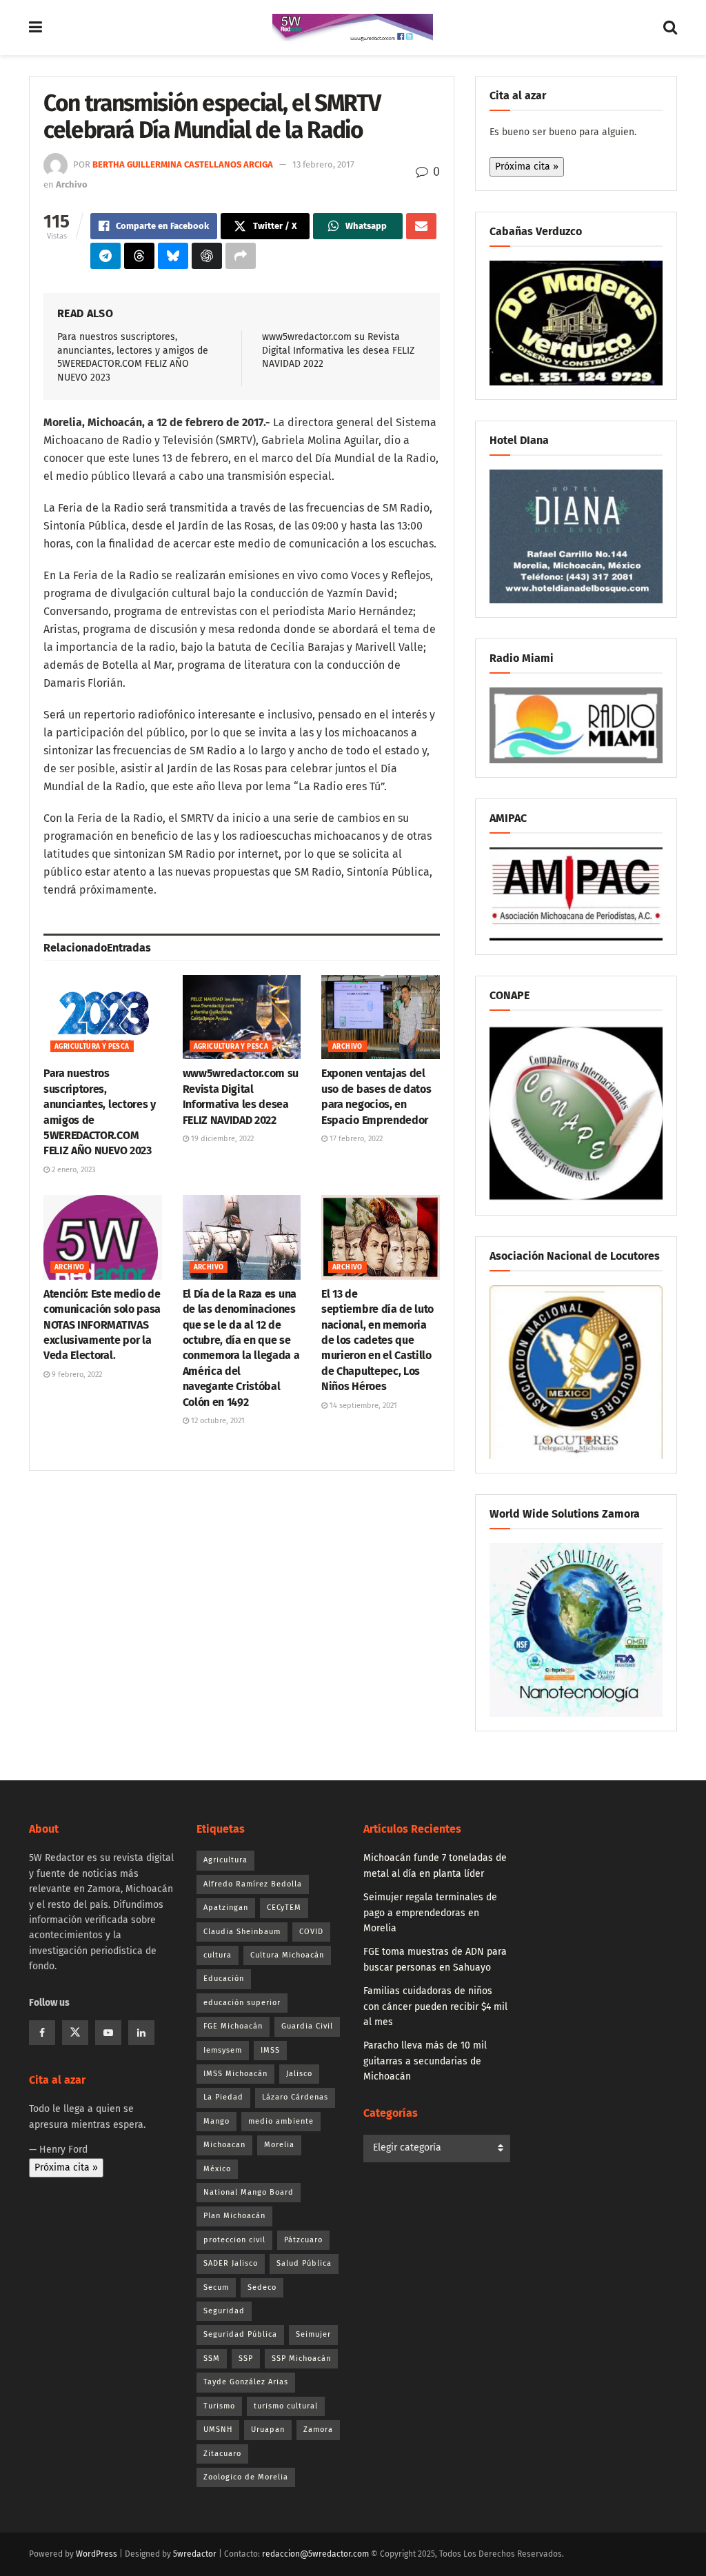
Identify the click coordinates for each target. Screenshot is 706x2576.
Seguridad (224, 2311)
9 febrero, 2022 (76, 1375)
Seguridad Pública (240, 2334)
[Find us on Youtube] (108, 2033)
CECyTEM (284, 1908)
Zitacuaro (222, 2454)
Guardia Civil (307, 2026)
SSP (246, 2358)
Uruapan (268, 2429)
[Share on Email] (421, 226)
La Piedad (223, 2097)
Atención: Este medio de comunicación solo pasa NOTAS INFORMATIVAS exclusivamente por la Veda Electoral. (102, 1325)
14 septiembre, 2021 (362, 1406)
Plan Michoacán (234, 2216)
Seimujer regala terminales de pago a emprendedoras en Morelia (430, 1913)
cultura (218, 1955)
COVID (311, 1932)
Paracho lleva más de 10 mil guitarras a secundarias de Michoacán (425, 2061)
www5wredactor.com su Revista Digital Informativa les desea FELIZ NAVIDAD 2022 (338, 350)
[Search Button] (670, 28)
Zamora (318, 2429)
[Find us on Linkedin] (141, 2033)
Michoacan (224, 2145)
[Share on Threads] (139, 256)
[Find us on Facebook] (42, 2033)
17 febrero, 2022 (355, 1139)
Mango (216, 2121)
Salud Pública (304, 2263)
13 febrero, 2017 (323, 164)
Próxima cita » (527, 167)
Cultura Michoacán (287, 1955)
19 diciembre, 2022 (221, 1139)
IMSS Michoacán (235, 2074)
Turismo (219, 2406)
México (217, 2169)
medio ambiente (281, 2121)
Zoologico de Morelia (246, 2477)
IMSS (270, 2050)
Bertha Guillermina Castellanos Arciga (183, 164)
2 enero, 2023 (72, 1170)
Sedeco (262, 2287)
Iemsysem (223, 2050)
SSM (212, 2358)
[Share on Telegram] (105, 256)
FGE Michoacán (233, 2026)
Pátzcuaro (303, 2240)
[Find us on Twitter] (75, 2033)
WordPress (97, 2554)
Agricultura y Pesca (92, 1047)
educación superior (242, 2003)
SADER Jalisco (231, 2263)
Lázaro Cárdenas (295, 2097)
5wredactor (195, 2554)
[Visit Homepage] (353, 28)
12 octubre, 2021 (217, 1421)
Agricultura (225, 1860)
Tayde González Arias (246, 2382)
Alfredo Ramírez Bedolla (253, 1884)
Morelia (279, 2145)
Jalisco (299, 2074)
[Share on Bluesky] (173, 256)
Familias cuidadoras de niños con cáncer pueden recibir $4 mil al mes (435, 2006)
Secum (216, 2287)
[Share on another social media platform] (241, 256)
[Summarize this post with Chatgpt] (207, 256)
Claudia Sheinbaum (242, 1932)
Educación (224, 1979)
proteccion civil (234, 2240)
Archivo (72, 184)
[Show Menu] (36, 28)
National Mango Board (249, 2192)
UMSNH (218, 2429)
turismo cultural (286, 2406)
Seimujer (313, 2334)
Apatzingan (226, 1908)
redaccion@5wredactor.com (315, 2554)
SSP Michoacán (301, 2358)
